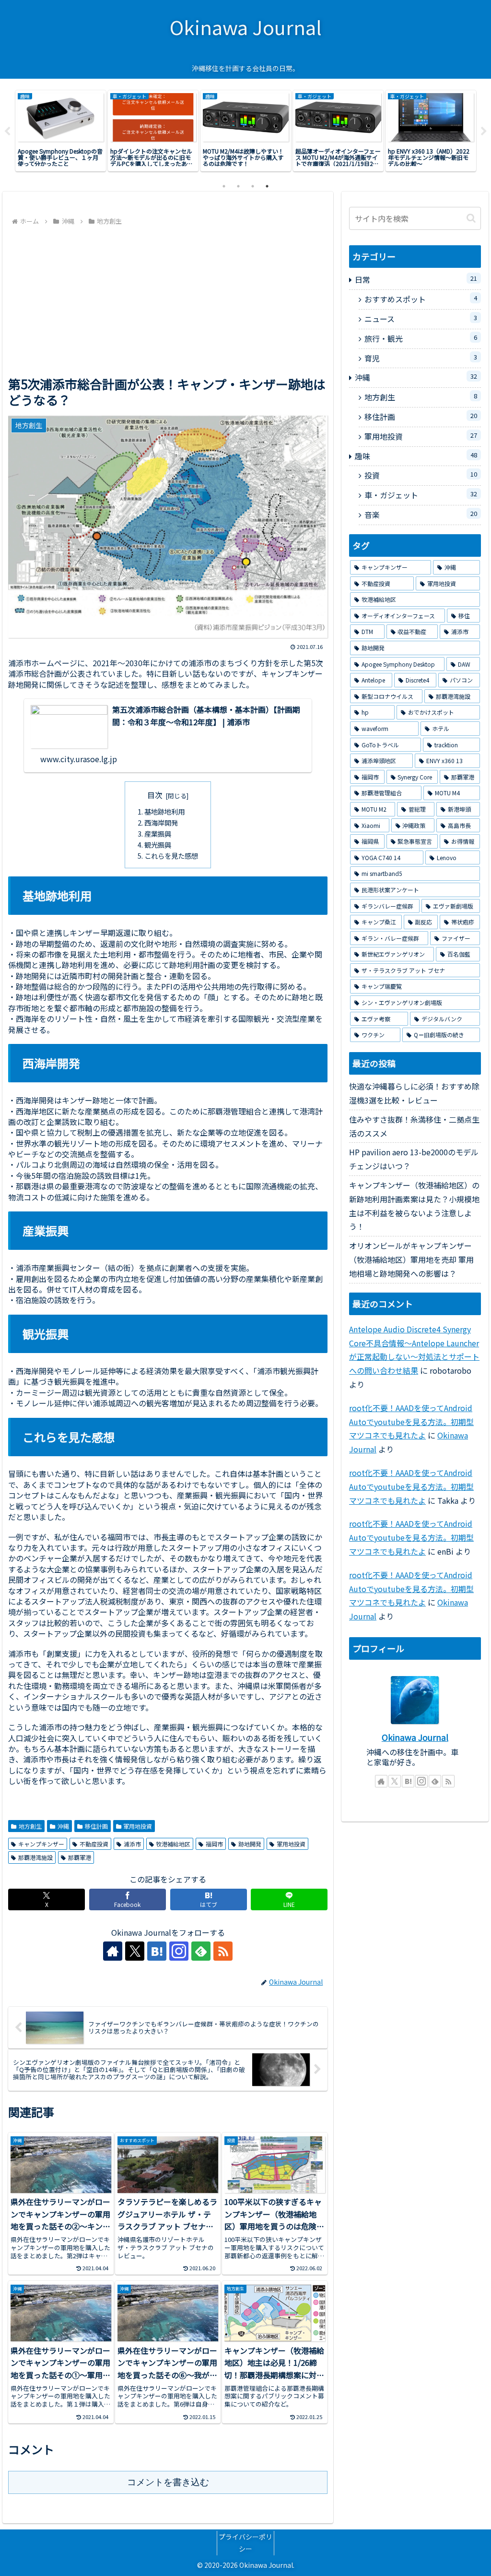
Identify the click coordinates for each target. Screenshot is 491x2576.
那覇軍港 (80, 1857)
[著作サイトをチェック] (113, 1951)
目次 (155, 795)
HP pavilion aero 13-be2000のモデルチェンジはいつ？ (414, 1159)
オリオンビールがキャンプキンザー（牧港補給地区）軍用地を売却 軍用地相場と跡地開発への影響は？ (411, 1259)
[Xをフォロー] (135, 1951)
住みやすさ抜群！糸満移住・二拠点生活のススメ (414, 1126)
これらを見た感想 (171, 856)
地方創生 (30, 1826)
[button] (471, 218)
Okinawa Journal (415, 1737)
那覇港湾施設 (35, 1857)
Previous (7, 132)
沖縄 (63, 1826)
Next (484, 132)
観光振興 (158, 845)
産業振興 (158, 833)
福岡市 (214, 1844)
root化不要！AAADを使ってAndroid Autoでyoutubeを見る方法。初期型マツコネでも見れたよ (411, 1422)
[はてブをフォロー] (157, 1951)
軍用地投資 (138, 1826)
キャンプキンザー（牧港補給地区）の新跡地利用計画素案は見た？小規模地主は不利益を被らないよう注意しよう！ (414, 1206)
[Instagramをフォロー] (179, 1951)
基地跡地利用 (164, 811)
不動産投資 (94, 1844)
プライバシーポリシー (245, 2543)
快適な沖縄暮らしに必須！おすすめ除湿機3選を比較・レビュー (414, 1093)
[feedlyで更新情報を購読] (201, 1951)
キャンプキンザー (41, 1844)
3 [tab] (253, 186)
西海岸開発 (161, 822)
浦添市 (132, 1844)
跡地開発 (250, 1844)
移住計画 (96, 1826)
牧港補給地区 (173, 1844)
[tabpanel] (61, 131)
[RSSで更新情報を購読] (223, 1951)
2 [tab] (238, 186)
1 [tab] (224, 186)
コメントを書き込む (168, 2482)
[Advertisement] (168, 300)
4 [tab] (267, 186)
